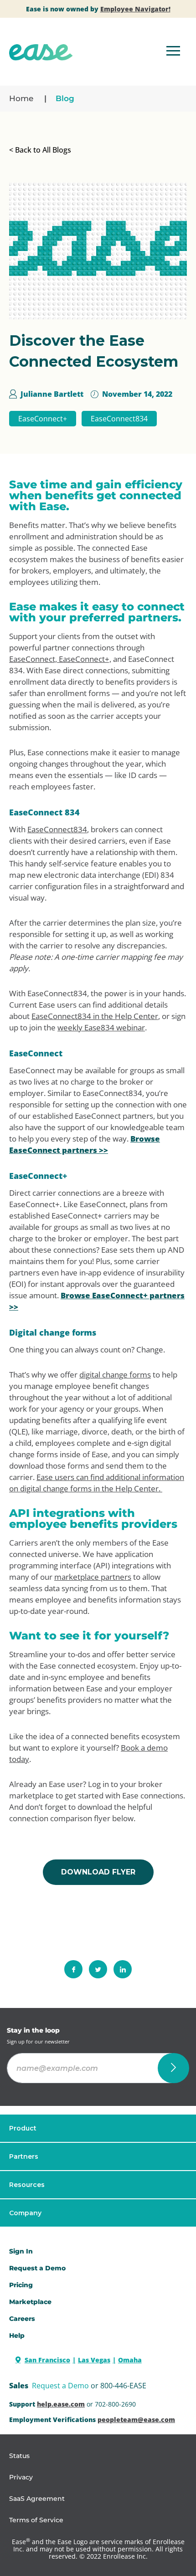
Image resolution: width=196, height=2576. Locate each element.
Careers (22, 2319)
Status (19, 2456)
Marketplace (30, 2302)
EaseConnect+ (43, 419)
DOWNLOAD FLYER (98, 1872)
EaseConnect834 (119, 419)
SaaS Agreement (37, 2499)
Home (21, 98)
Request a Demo (60, 2386)
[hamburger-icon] (173, 52)
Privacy (21, 2477)
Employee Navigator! (135, 9)
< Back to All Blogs (40, 150)
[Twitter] (98, 1969)
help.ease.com (61, 2404)
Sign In (21, 2251)
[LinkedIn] (123, 1969)
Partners (24, 2156)
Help (17, 2335)
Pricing (21, 2285)
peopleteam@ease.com (136, 2420)
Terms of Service (36, 2520)
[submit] (173, 2068)
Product (23, 2128)
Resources (27, 2185)
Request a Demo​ (37, 2268)
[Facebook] (73, 1969)
